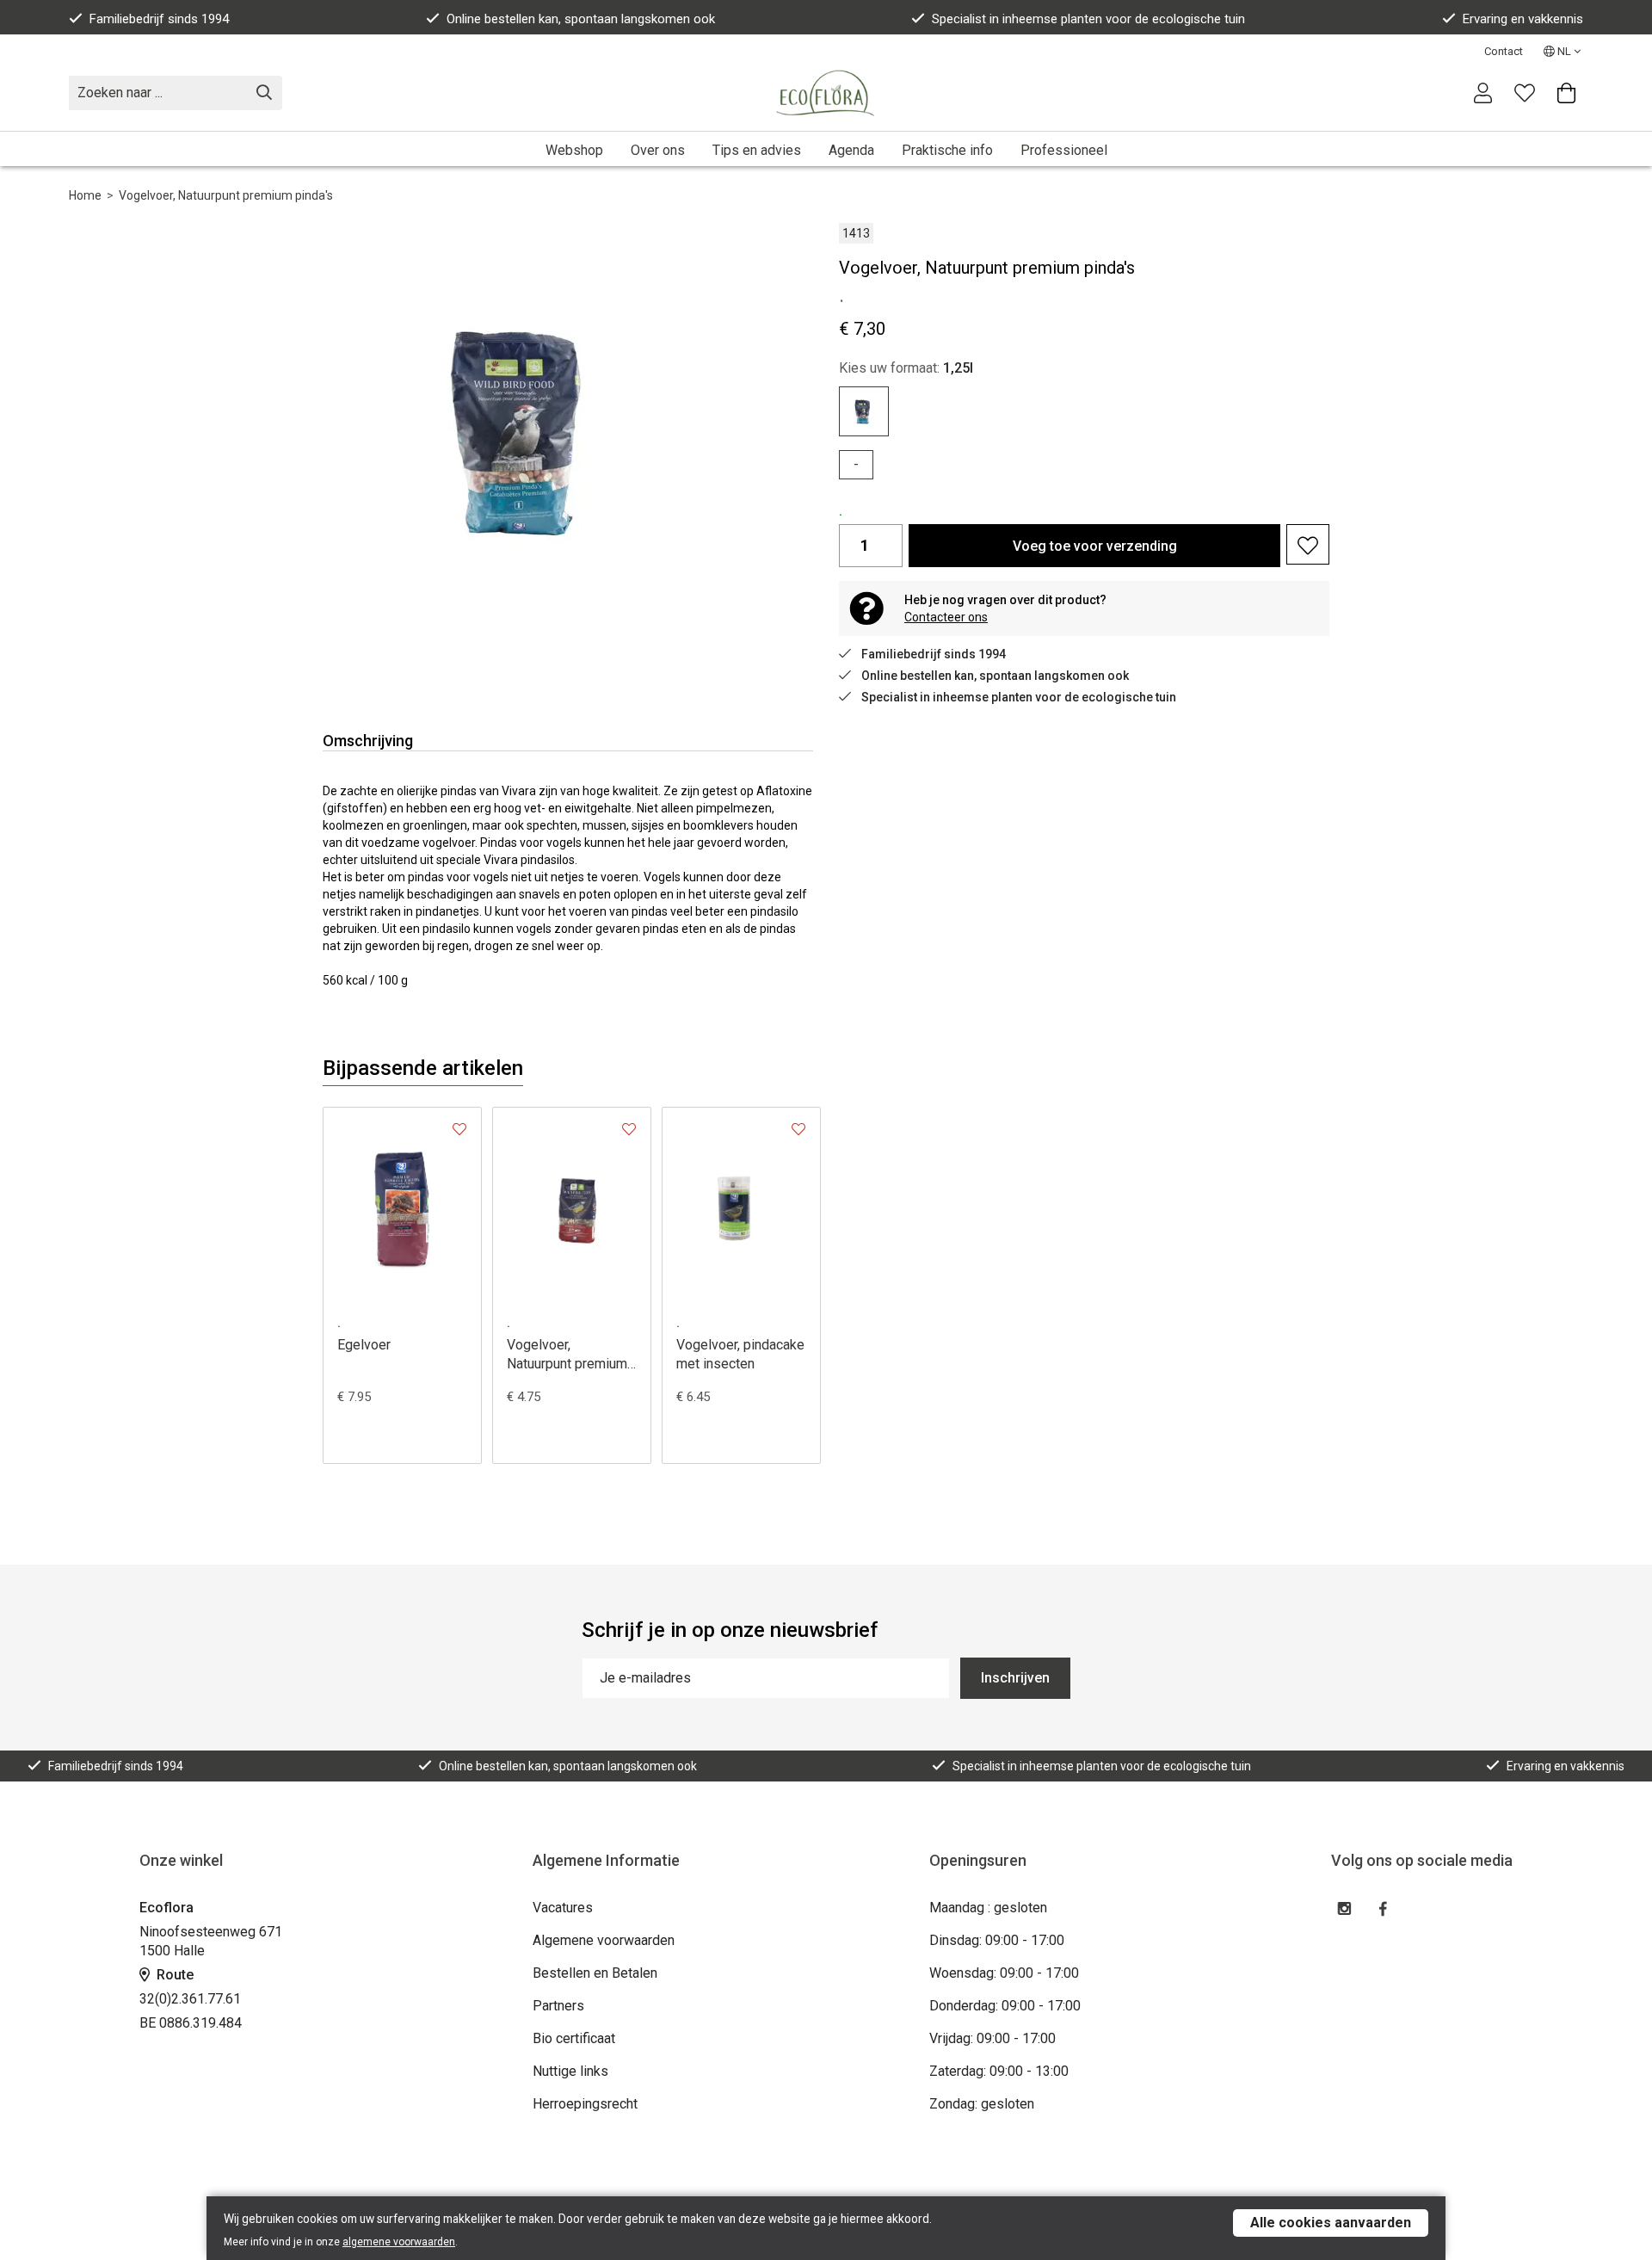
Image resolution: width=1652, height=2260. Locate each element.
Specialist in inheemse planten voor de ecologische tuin (1088, 19)
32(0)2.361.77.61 (190, 1999)
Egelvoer (364, 1345)
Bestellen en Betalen (595, 1973)
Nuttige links (570, 2071)
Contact (1504, 51)
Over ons (658, 150)
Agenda (851, 150)
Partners (558, 2006)
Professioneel (1064, 150)
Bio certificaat (574, 2038)
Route (173, 1975)
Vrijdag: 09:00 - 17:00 (992, 2038)
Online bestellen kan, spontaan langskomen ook (581, 19)
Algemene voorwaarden (604, 1940)
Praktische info (947, 150)
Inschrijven (1015, 1678)
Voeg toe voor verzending (1095, 546)
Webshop (574, 150)
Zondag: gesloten (982, 2104)
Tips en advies (757, 150)
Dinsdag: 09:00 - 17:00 (997, 1940)
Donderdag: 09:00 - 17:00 (1005, 2006)
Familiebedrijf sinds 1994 (159, 19)
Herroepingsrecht (585, 2104)
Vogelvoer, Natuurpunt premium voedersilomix (567, 1355)
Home (85, 195)
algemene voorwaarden (399, 2242)
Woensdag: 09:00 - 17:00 (1004, 1973)
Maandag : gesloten (988, 1908)
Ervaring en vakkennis (1523, 19)
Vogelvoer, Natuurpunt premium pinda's (226, 195)
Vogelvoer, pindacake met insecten (740, 1354)
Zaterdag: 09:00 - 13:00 (999, 2071)
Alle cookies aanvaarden (1331, 2223)
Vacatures (563, 1908)
